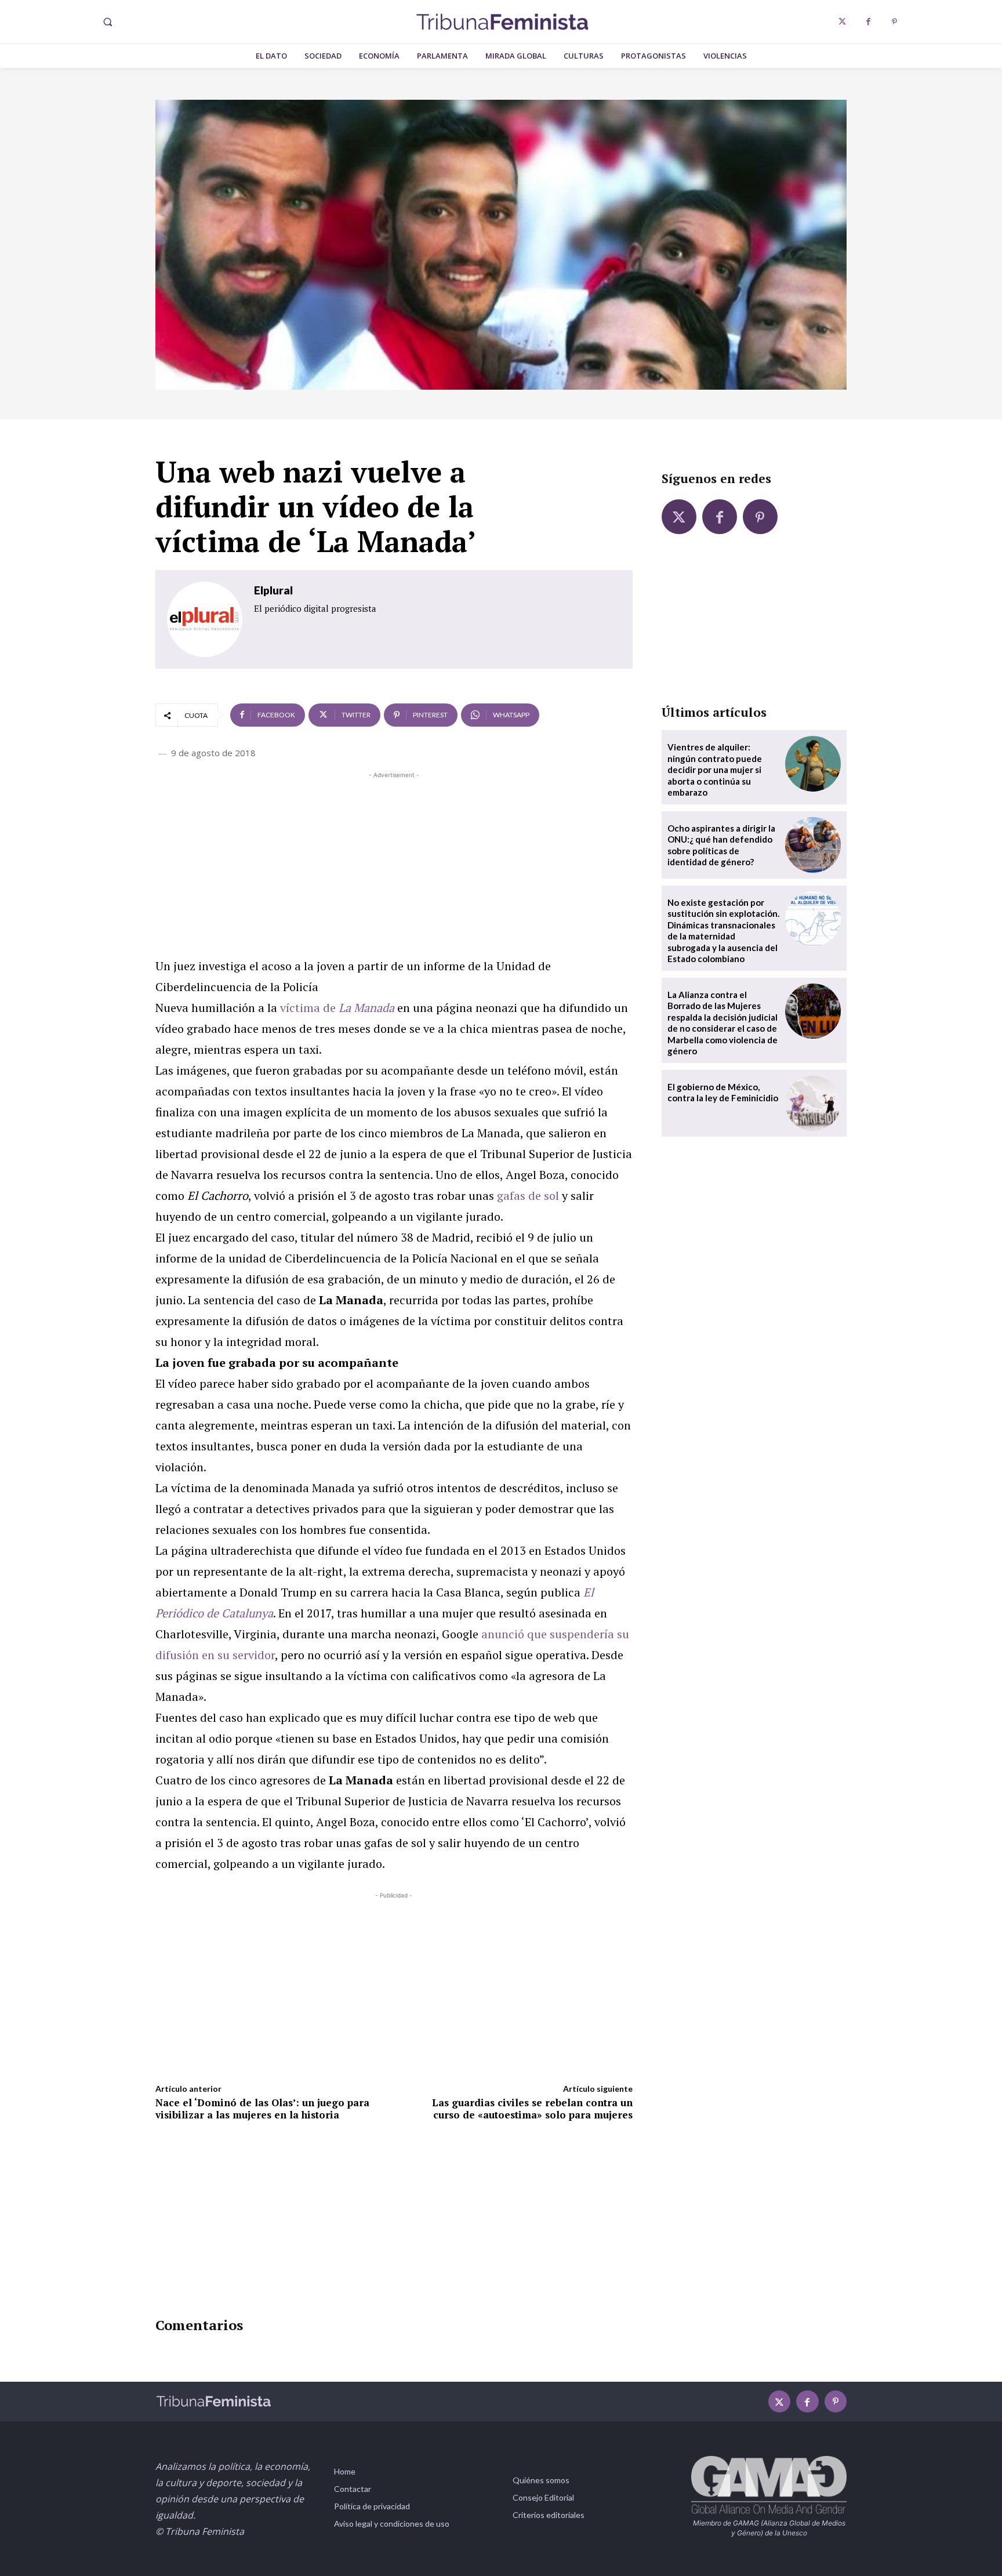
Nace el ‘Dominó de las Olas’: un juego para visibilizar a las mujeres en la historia (262, 2108)
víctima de (337, 1008)
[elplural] (205, 619)
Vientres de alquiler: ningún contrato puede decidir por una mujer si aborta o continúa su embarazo (715, 770)
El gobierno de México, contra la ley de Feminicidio (723, 1093)
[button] (107, 22)
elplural (273, 590)
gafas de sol (528, 1196)
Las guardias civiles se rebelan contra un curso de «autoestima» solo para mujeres (532, 2108)
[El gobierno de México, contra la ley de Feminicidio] (813, 1104)
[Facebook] (868, 22)
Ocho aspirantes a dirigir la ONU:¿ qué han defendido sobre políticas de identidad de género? (721, 845)
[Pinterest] (894, 22)
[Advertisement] (394, 862)
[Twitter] (842, 22)
